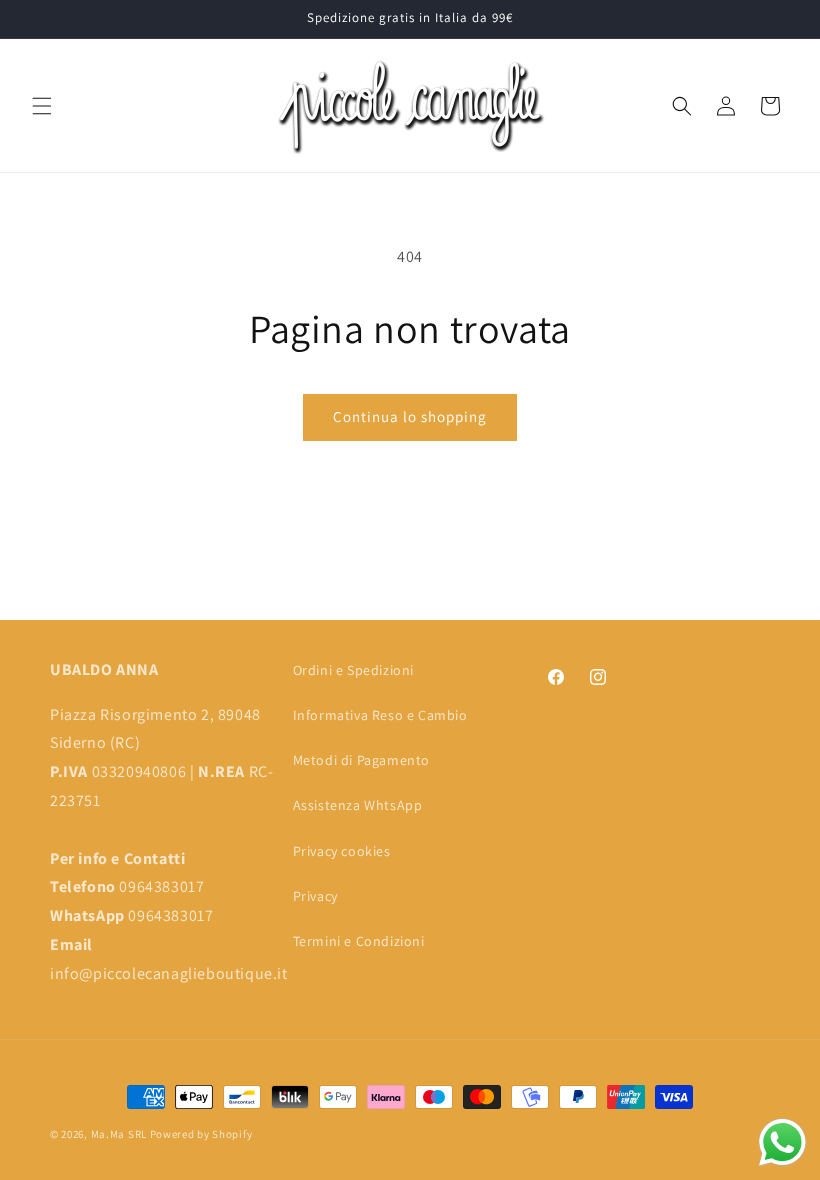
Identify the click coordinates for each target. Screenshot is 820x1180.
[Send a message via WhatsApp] (782, 1142)
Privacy (315, 896)
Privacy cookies (342, 851)
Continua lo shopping (410, 416)
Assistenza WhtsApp (358, 805)
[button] (42, 106)
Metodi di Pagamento (361, 760)
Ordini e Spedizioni (353, 670)
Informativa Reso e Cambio (380, 715)
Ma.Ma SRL (119, 1134)
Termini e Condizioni (359, 941)
